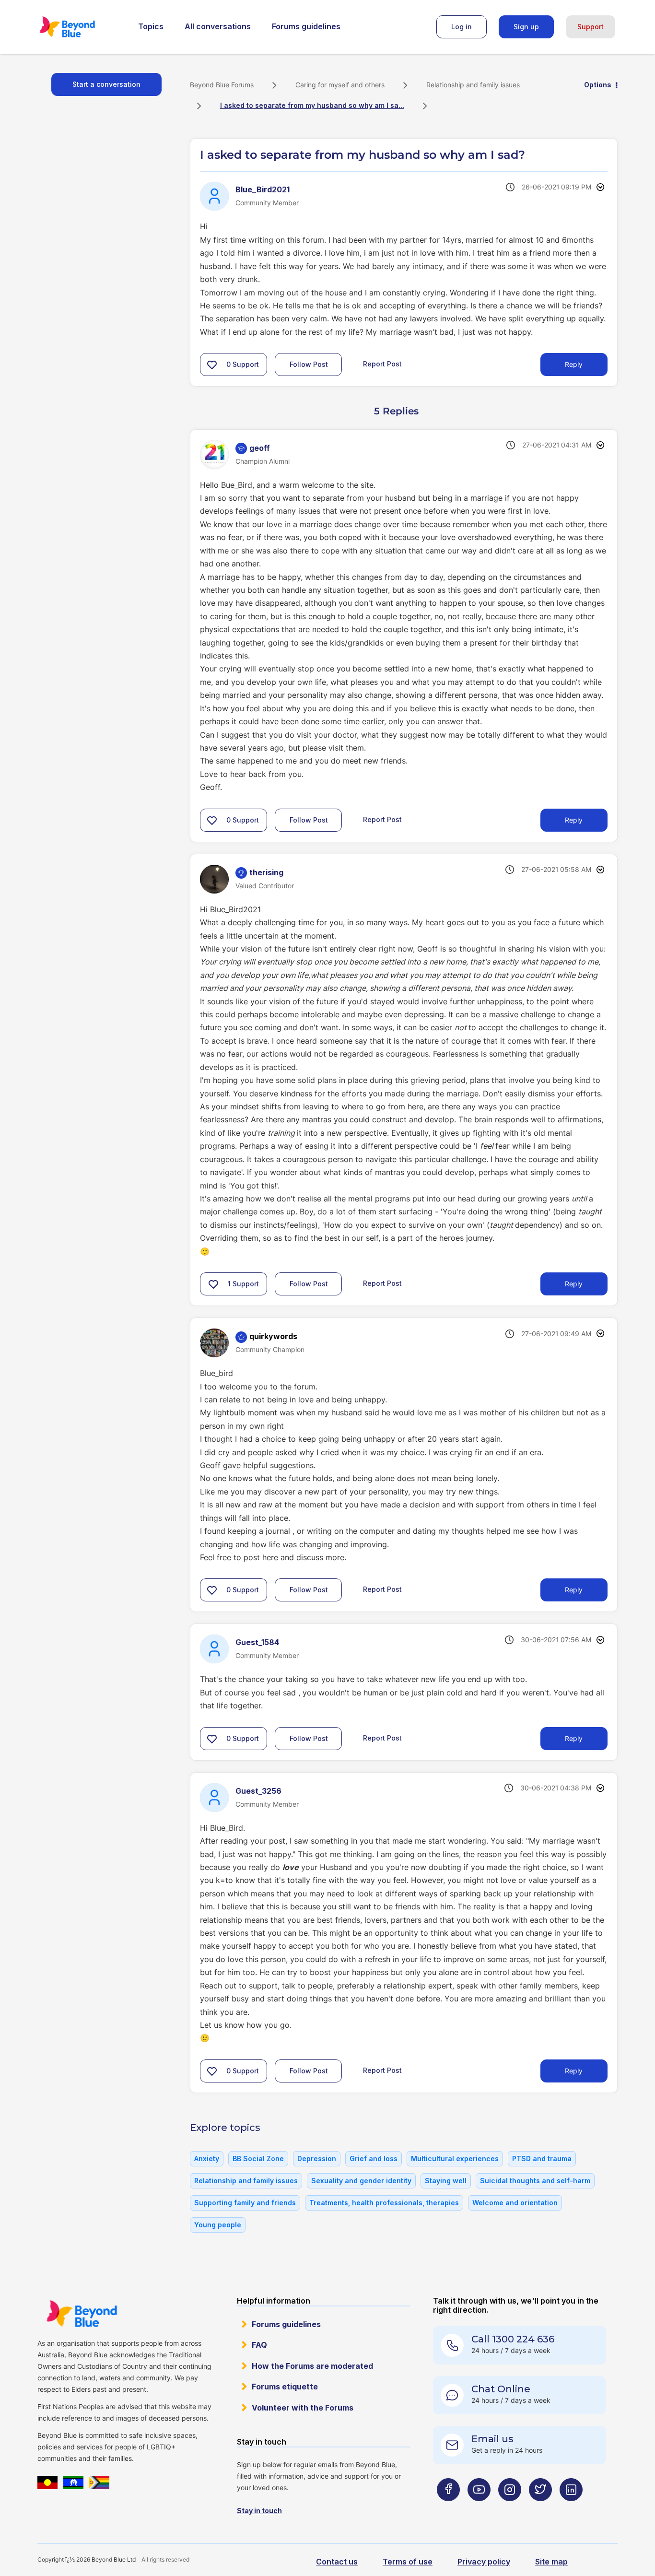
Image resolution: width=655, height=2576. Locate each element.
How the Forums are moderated (312, 2366)
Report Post (382, 364)
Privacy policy (484, 2562)
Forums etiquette (285, 2387)
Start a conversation (106, 84)
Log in (462, 27)
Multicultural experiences (455, 2158)
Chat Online (501, 2389)
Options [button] (598, 85)
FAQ (259, 2345)
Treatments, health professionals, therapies (384, 2203)
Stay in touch (259, 2511)
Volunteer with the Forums (303, 2408)
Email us (492, 2439)
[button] (212, 365)
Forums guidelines (306, 26)
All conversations (218, 26)
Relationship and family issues (473, 85)
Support (591, 27)
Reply (574, 364)
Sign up (526, 27)
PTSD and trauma (542, 2158)
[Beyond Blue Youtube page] (479, 2509)
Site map (551, 2562)
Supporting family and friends (245, 2203)
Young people (218, 2225)
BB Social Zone (258, 2158)
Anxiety (207, 2158)
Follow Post (309, 364)
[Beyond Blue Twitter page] (540, 2509)
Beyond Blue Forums (81, 27)
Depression (317, 2158)
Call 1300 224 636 (513, 2339)
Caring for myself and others (340, 85)
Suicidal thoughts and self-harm (535, 2181)
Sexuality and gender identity (361, 2181)
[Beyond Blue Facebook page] (448, 2509)
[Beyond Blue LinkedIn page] (571, 2509)
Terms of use (408, 2562)
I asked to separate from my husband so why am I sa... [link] (312, 105)
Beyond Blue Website (82, 2314)
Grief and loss (374, 2158)
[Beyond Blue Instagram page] (510, 2509)
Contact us (337, 2562)
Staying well (446, 2181)
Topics (151, 26)
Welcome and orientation (515, 2203)
